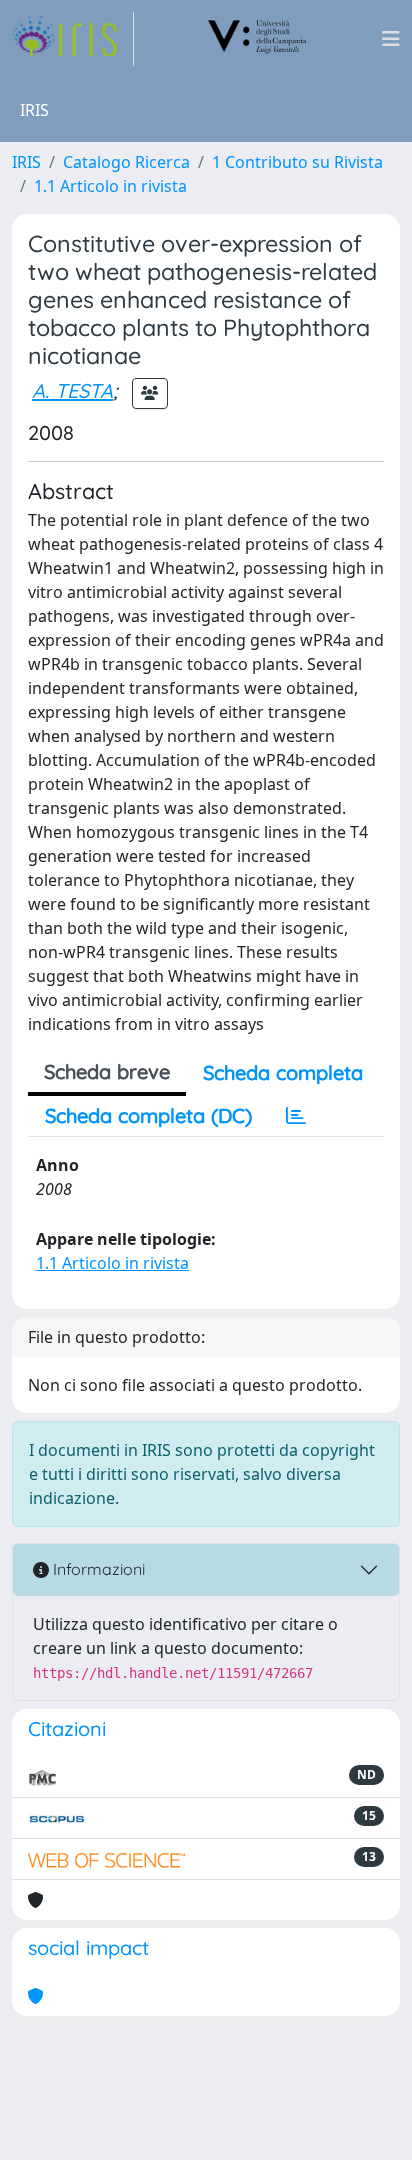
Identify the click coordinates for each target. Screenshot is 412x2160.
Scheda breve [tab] (107, 1071)
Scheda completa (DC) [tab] (148, 1115)
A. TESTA (72, 390)
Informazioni (97, 1569)
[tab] (296, 1116)
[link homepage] (73, 39)
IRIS (26, 162)
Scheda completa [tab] (283, 1072)
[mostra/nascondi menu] (391, 39)
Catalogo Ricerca (126, 162)
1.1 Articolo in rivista (110, 186)
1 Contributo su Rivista (297, 162)
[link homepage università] (258, 39)
